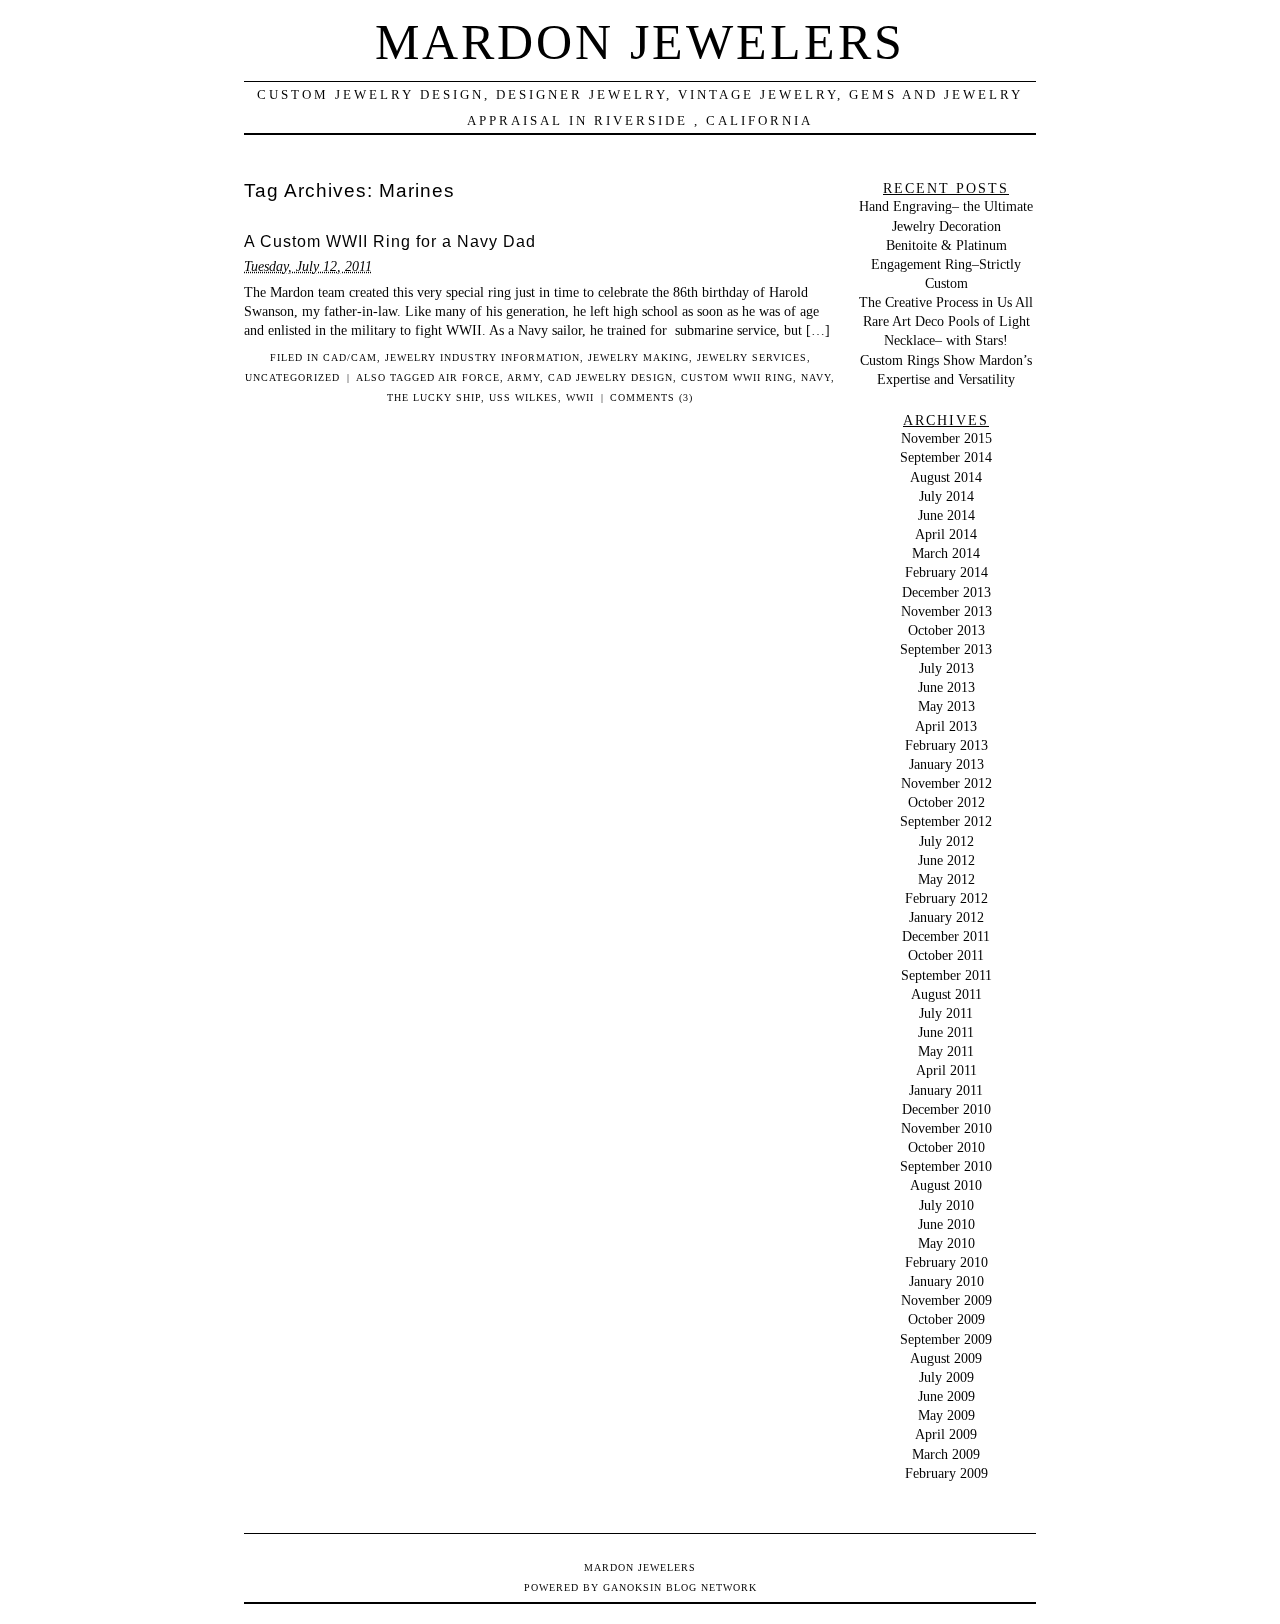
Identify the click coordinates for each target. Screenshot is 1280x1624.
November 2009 (946, 1300)
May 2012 (946, 879)
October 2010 (946, 1147)
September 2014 (946, 457)
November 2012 (946, 783)
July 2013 (946, 668)
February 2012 (946, 898)
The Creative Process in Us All (946, 302)
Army (523, 377)
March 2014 (946, 553)
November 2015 (946, 438)
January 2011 (946, 1090)
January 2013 (946, 764)
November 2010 (946, 1128)
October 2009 (946, 1319)
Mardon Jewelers (640, 42)
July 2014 (946, 496)
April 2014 (946, 534)
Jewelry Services (752, 357)
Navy (816, 377)
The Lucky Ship (434, 397)
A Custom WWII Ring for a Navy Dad (390, 241)
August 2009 (946, 1358)
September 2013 (946, 649)
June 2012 (946, 860)
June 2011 (946, 1032)
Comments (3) (651, 397)
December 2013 (946, 592)
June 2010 (946, 1224)
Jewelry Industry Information (482, 357)
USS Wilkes (523, 397)
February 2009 (946, 1473)
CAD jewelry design (610, 377)
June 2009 (946, 1396)
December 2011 (946, 936)
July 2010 (946, 1205)
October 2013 (946, 630)
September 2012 (946, 821)
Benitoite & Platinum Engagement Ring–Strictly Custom (946, 264)
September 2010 (946, 1166)
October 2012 (946, 802)
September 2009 (946, 1339)
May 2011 (946, 1051)
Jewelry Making (638, 357)
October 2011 (946, 955)
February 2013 (946, 745)
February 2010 (946, 1262)
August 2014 (946, 477)
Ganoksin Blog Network (680, 1587)
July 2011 (946, 1013)
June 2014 (946, 515)
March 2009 (946, 1454)
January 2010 (946, 1281)
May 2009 (946, 1415)
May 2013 (946, 706)
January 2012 (946, 917)
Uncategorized (292, 377)
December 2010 (946, 1109)
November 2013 (946, 611)
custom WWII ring (737, 377)
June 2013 (946, 687)
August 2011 (946, 994)
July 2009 (946, 1377)
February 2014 (946, 572)
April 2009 (946, 1434)
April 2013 (946, 726)
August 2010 (946, 1185)
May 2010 (946, 1243)
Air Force (469, 377)
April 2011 (946, 1070)
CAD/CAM (350, 357)
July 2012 (946, 841)
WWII (580, 397)
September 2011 (946, 975)
